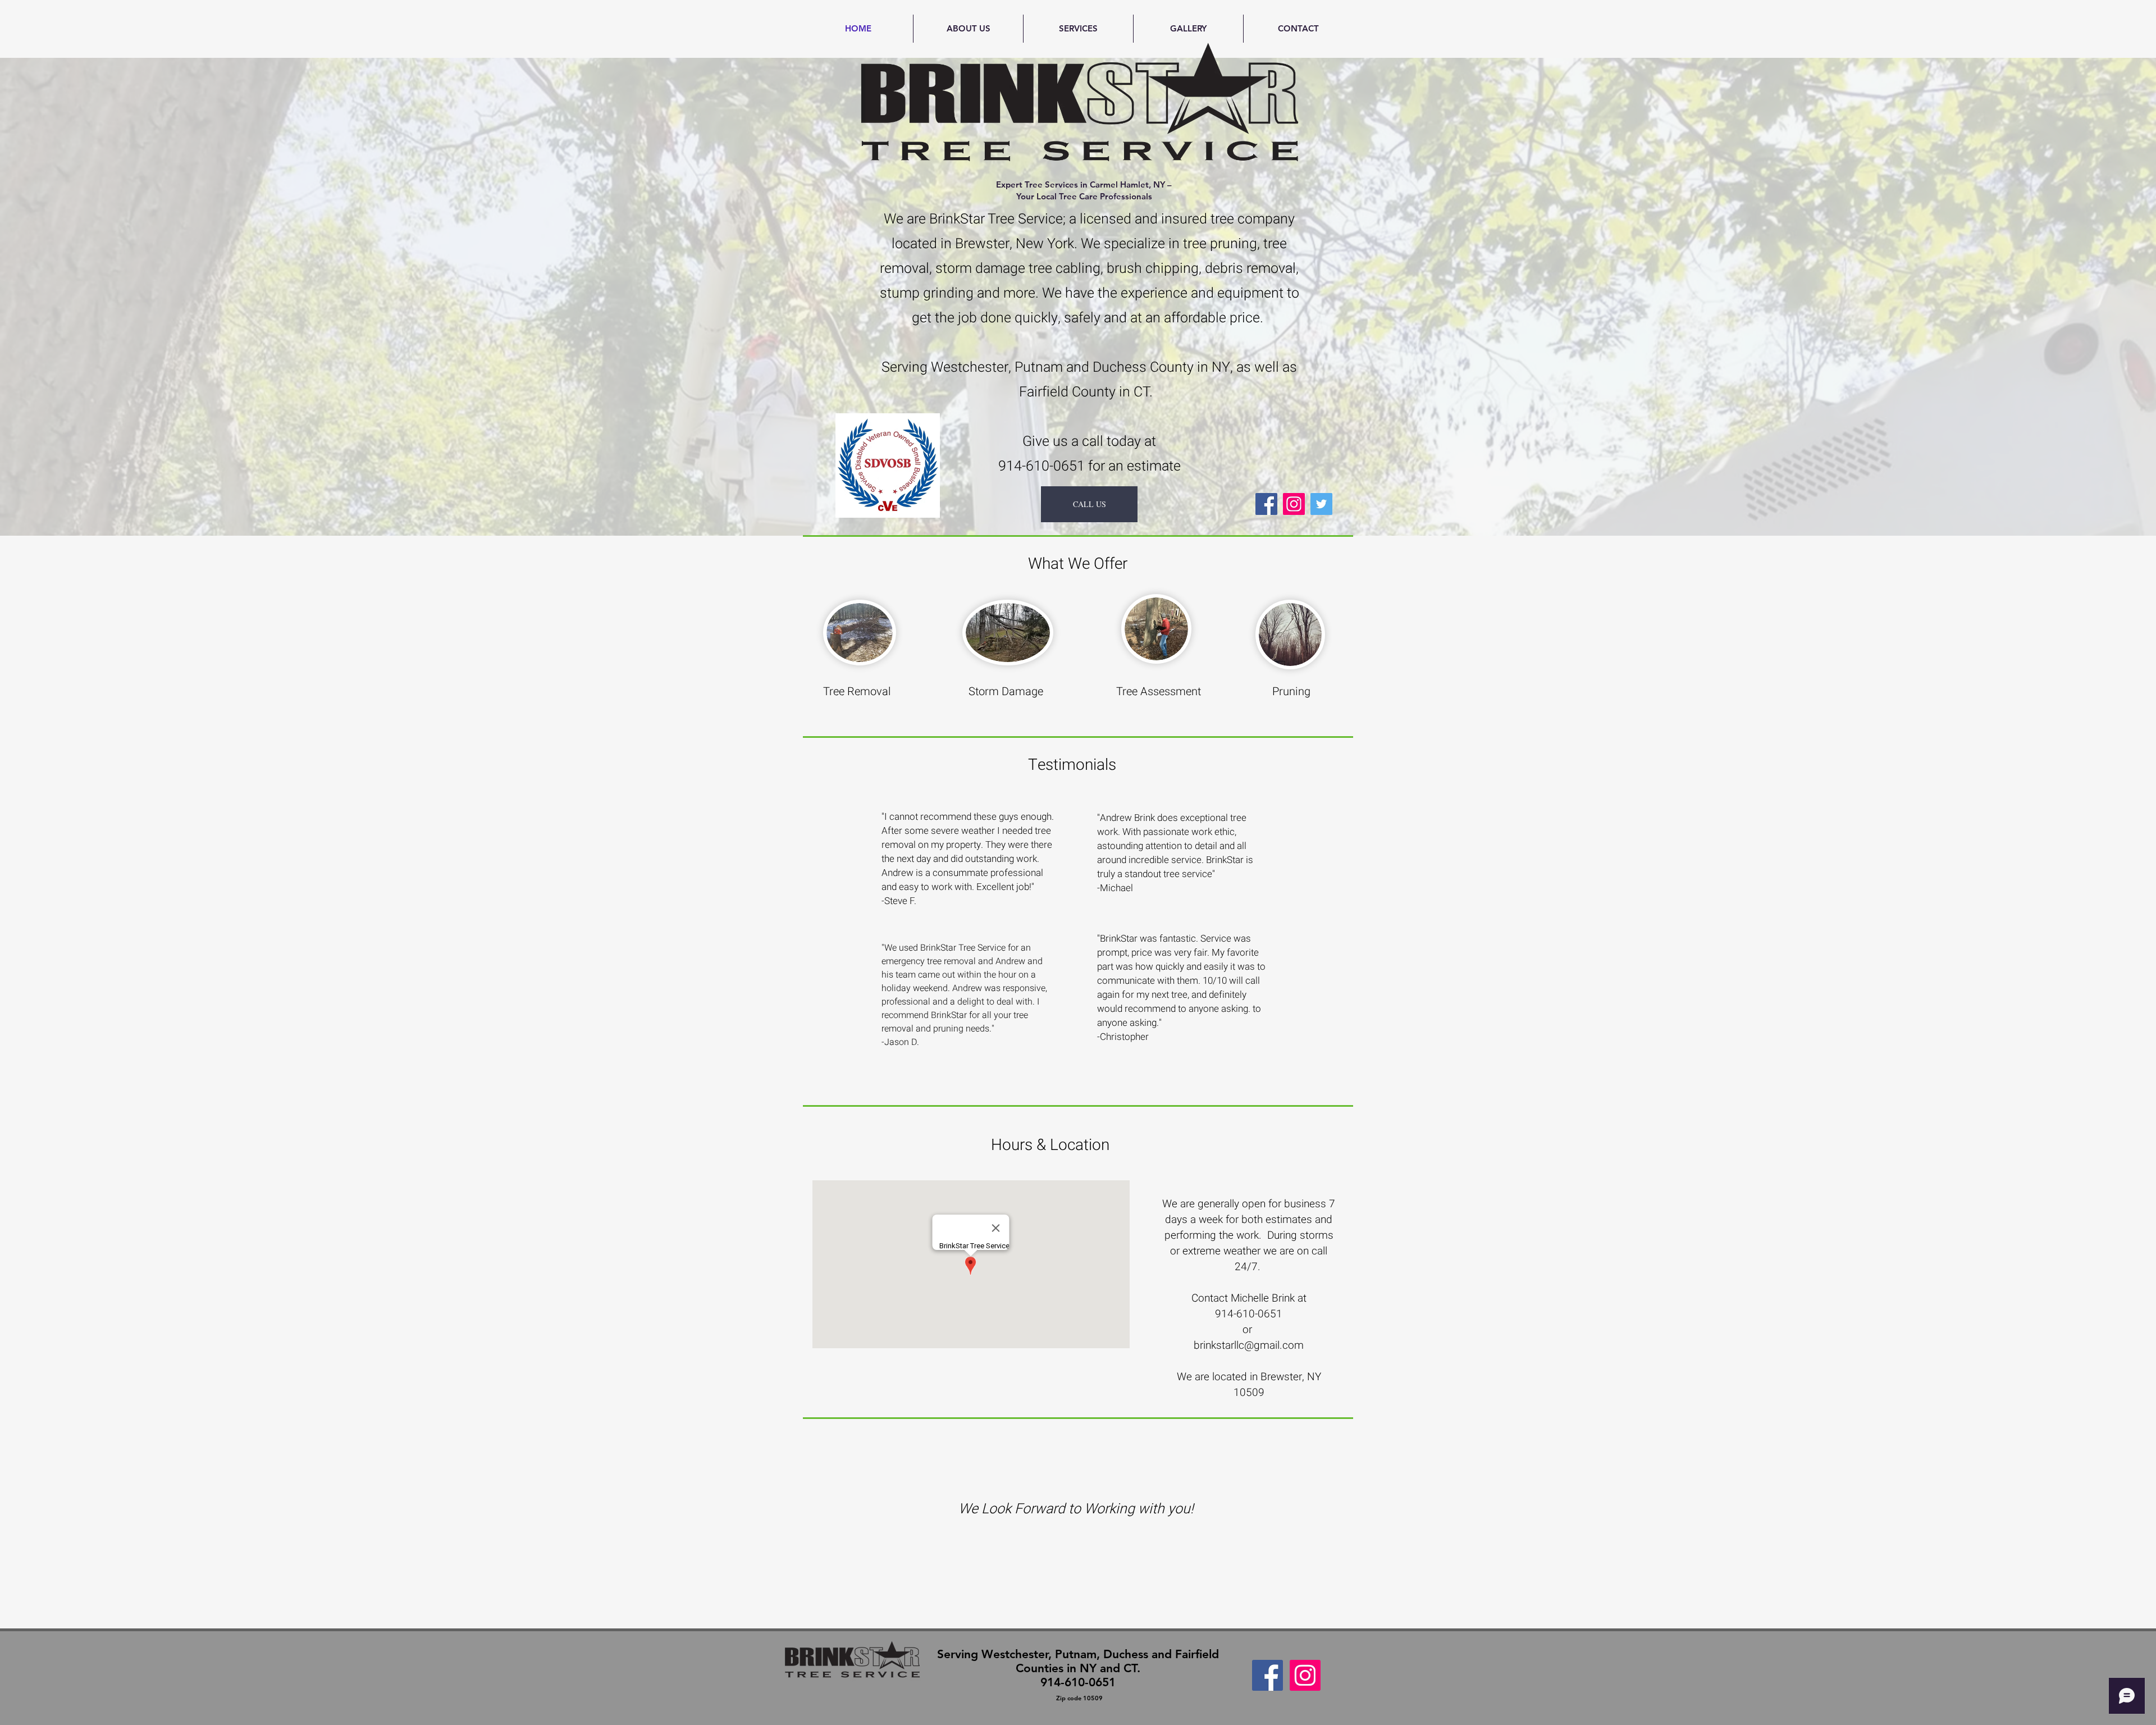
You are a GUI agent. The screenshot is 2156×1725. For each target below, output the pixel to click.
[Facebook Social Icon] (1267, 1675)
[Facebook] (1266, 504)
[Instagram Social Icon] (1294, 504)
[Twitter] (1321, 504)
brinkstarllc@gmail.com (1249, 1345)
